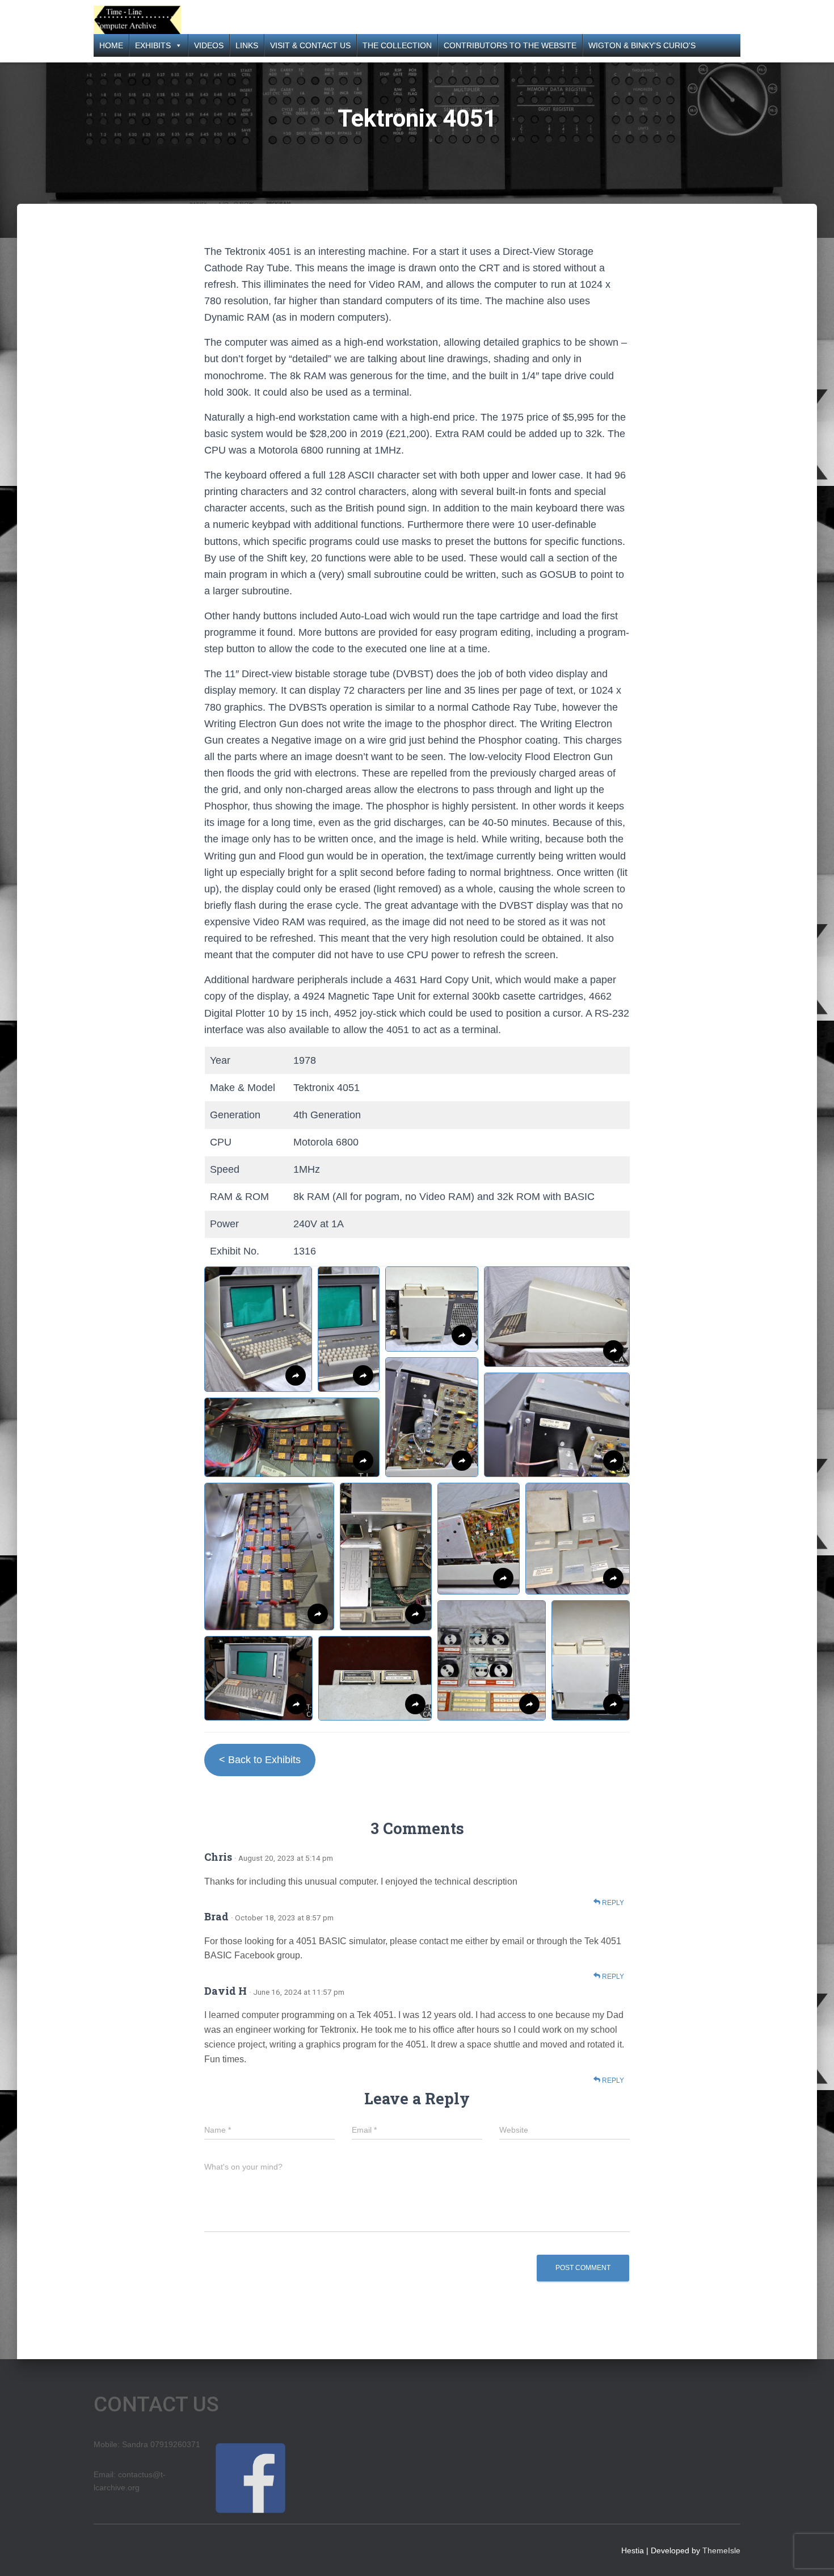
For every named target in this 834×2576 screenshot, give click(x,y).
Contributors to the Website (510, 45)
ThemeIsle (721, 2550)
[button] (258, 1329)
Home (111, 45)
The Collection (397, 45)
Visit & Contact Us (310, 45)
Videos (209, 45)
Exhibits (153, 45)
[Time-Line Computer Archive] (137, 20)
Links (247, 45)
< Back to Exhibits (260, 1760)
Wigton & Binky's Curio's (642, 45)
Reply (612, 1903)
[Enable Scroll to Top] (812, 2553)
